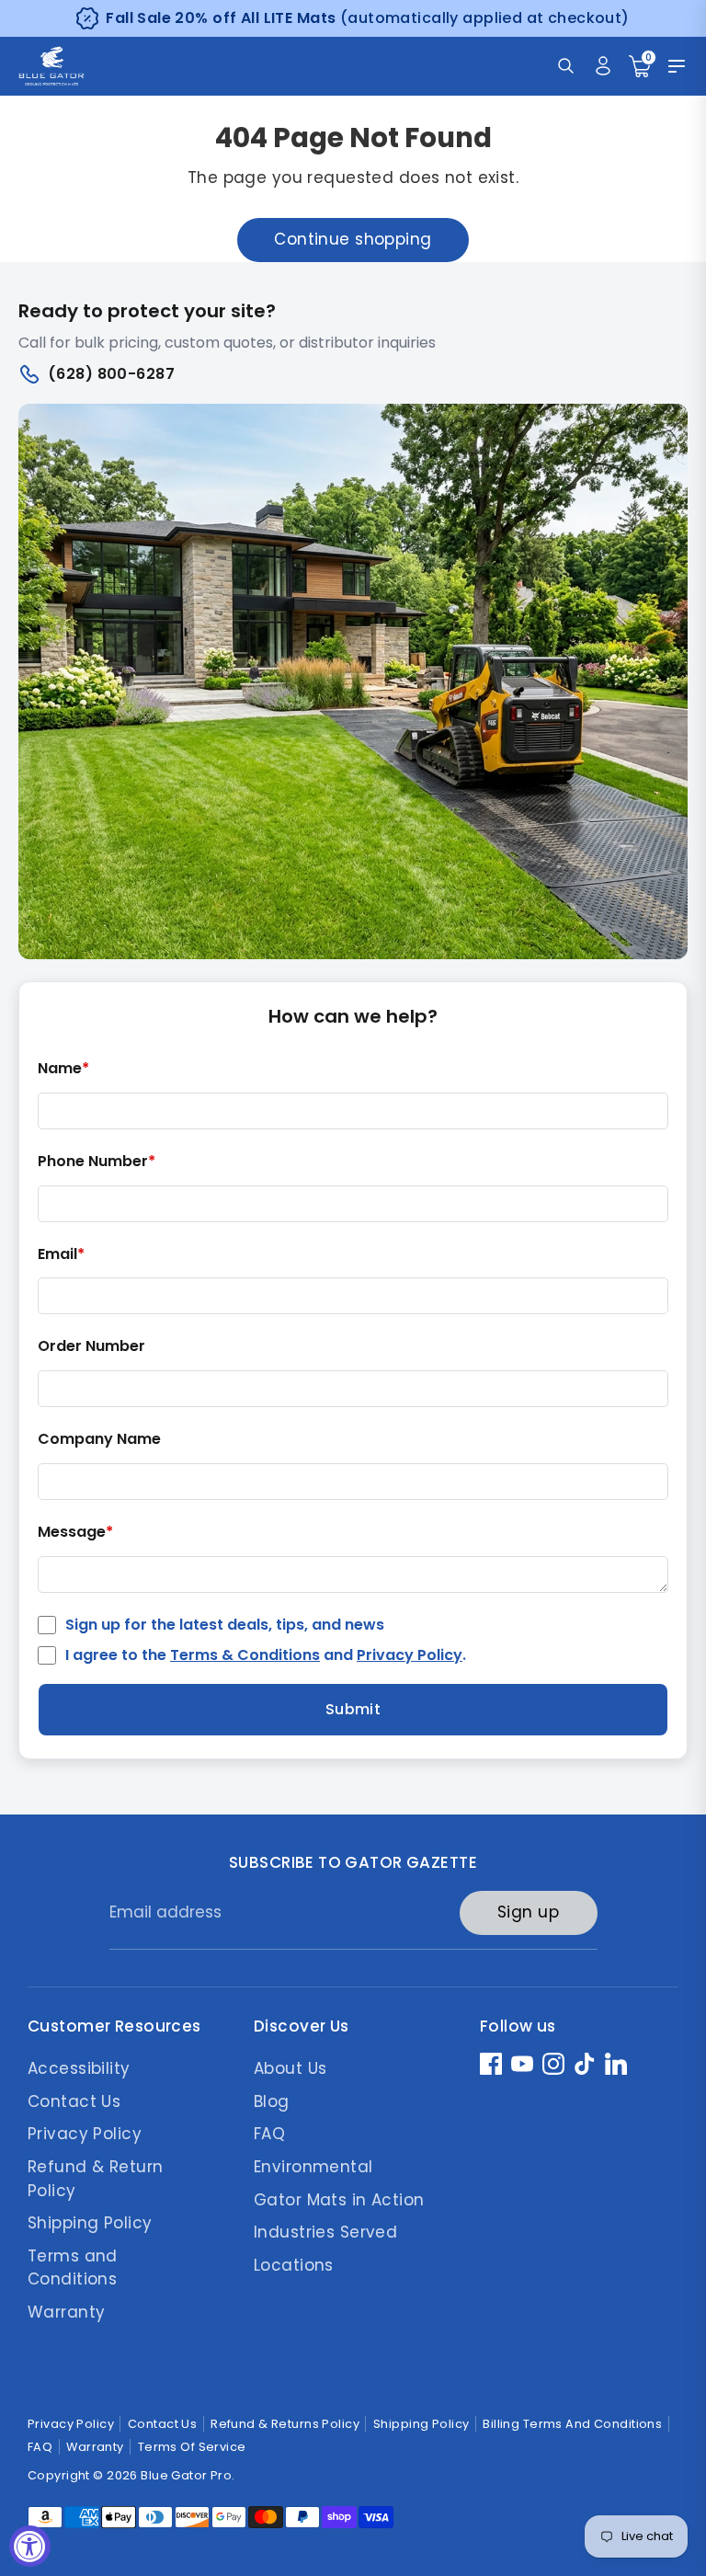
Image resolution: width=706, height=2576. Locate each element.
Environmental (313, 2167)
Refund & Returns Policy (285, 2424)
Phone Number (97, 1162)
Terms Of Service (192, 2447)
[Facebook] (491, 2064)
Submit (353, 1709)
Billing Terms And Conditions (572, 2424)
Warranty (66, 2312)
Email (61, 1255)
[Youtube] (522, 2064)
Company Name (99, 1440)
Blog (272, 2101)
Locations (294, 2265)
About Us (290, 2068)
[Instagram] (553, 2064)
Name (63, 1069)
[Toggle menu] (677, 66)
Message (75, 1533)
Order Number (91, 1347)
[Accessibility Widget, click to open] (30, 2546)
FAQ (269, 2134)
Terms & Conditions (245, 1655)
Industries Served (325, 2232)
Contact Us (74, 2101)
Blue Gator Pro (186, 2475)
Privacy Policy (410, 1655)
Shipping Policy (90, 2223)
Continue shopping (353, 239)
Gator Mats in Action (339, 2200)
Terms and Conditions (73, 2268)
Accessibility (79, 2068)
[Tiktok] (585, 2064)
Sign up (528, 1912)
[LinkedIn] (616, 2064)
